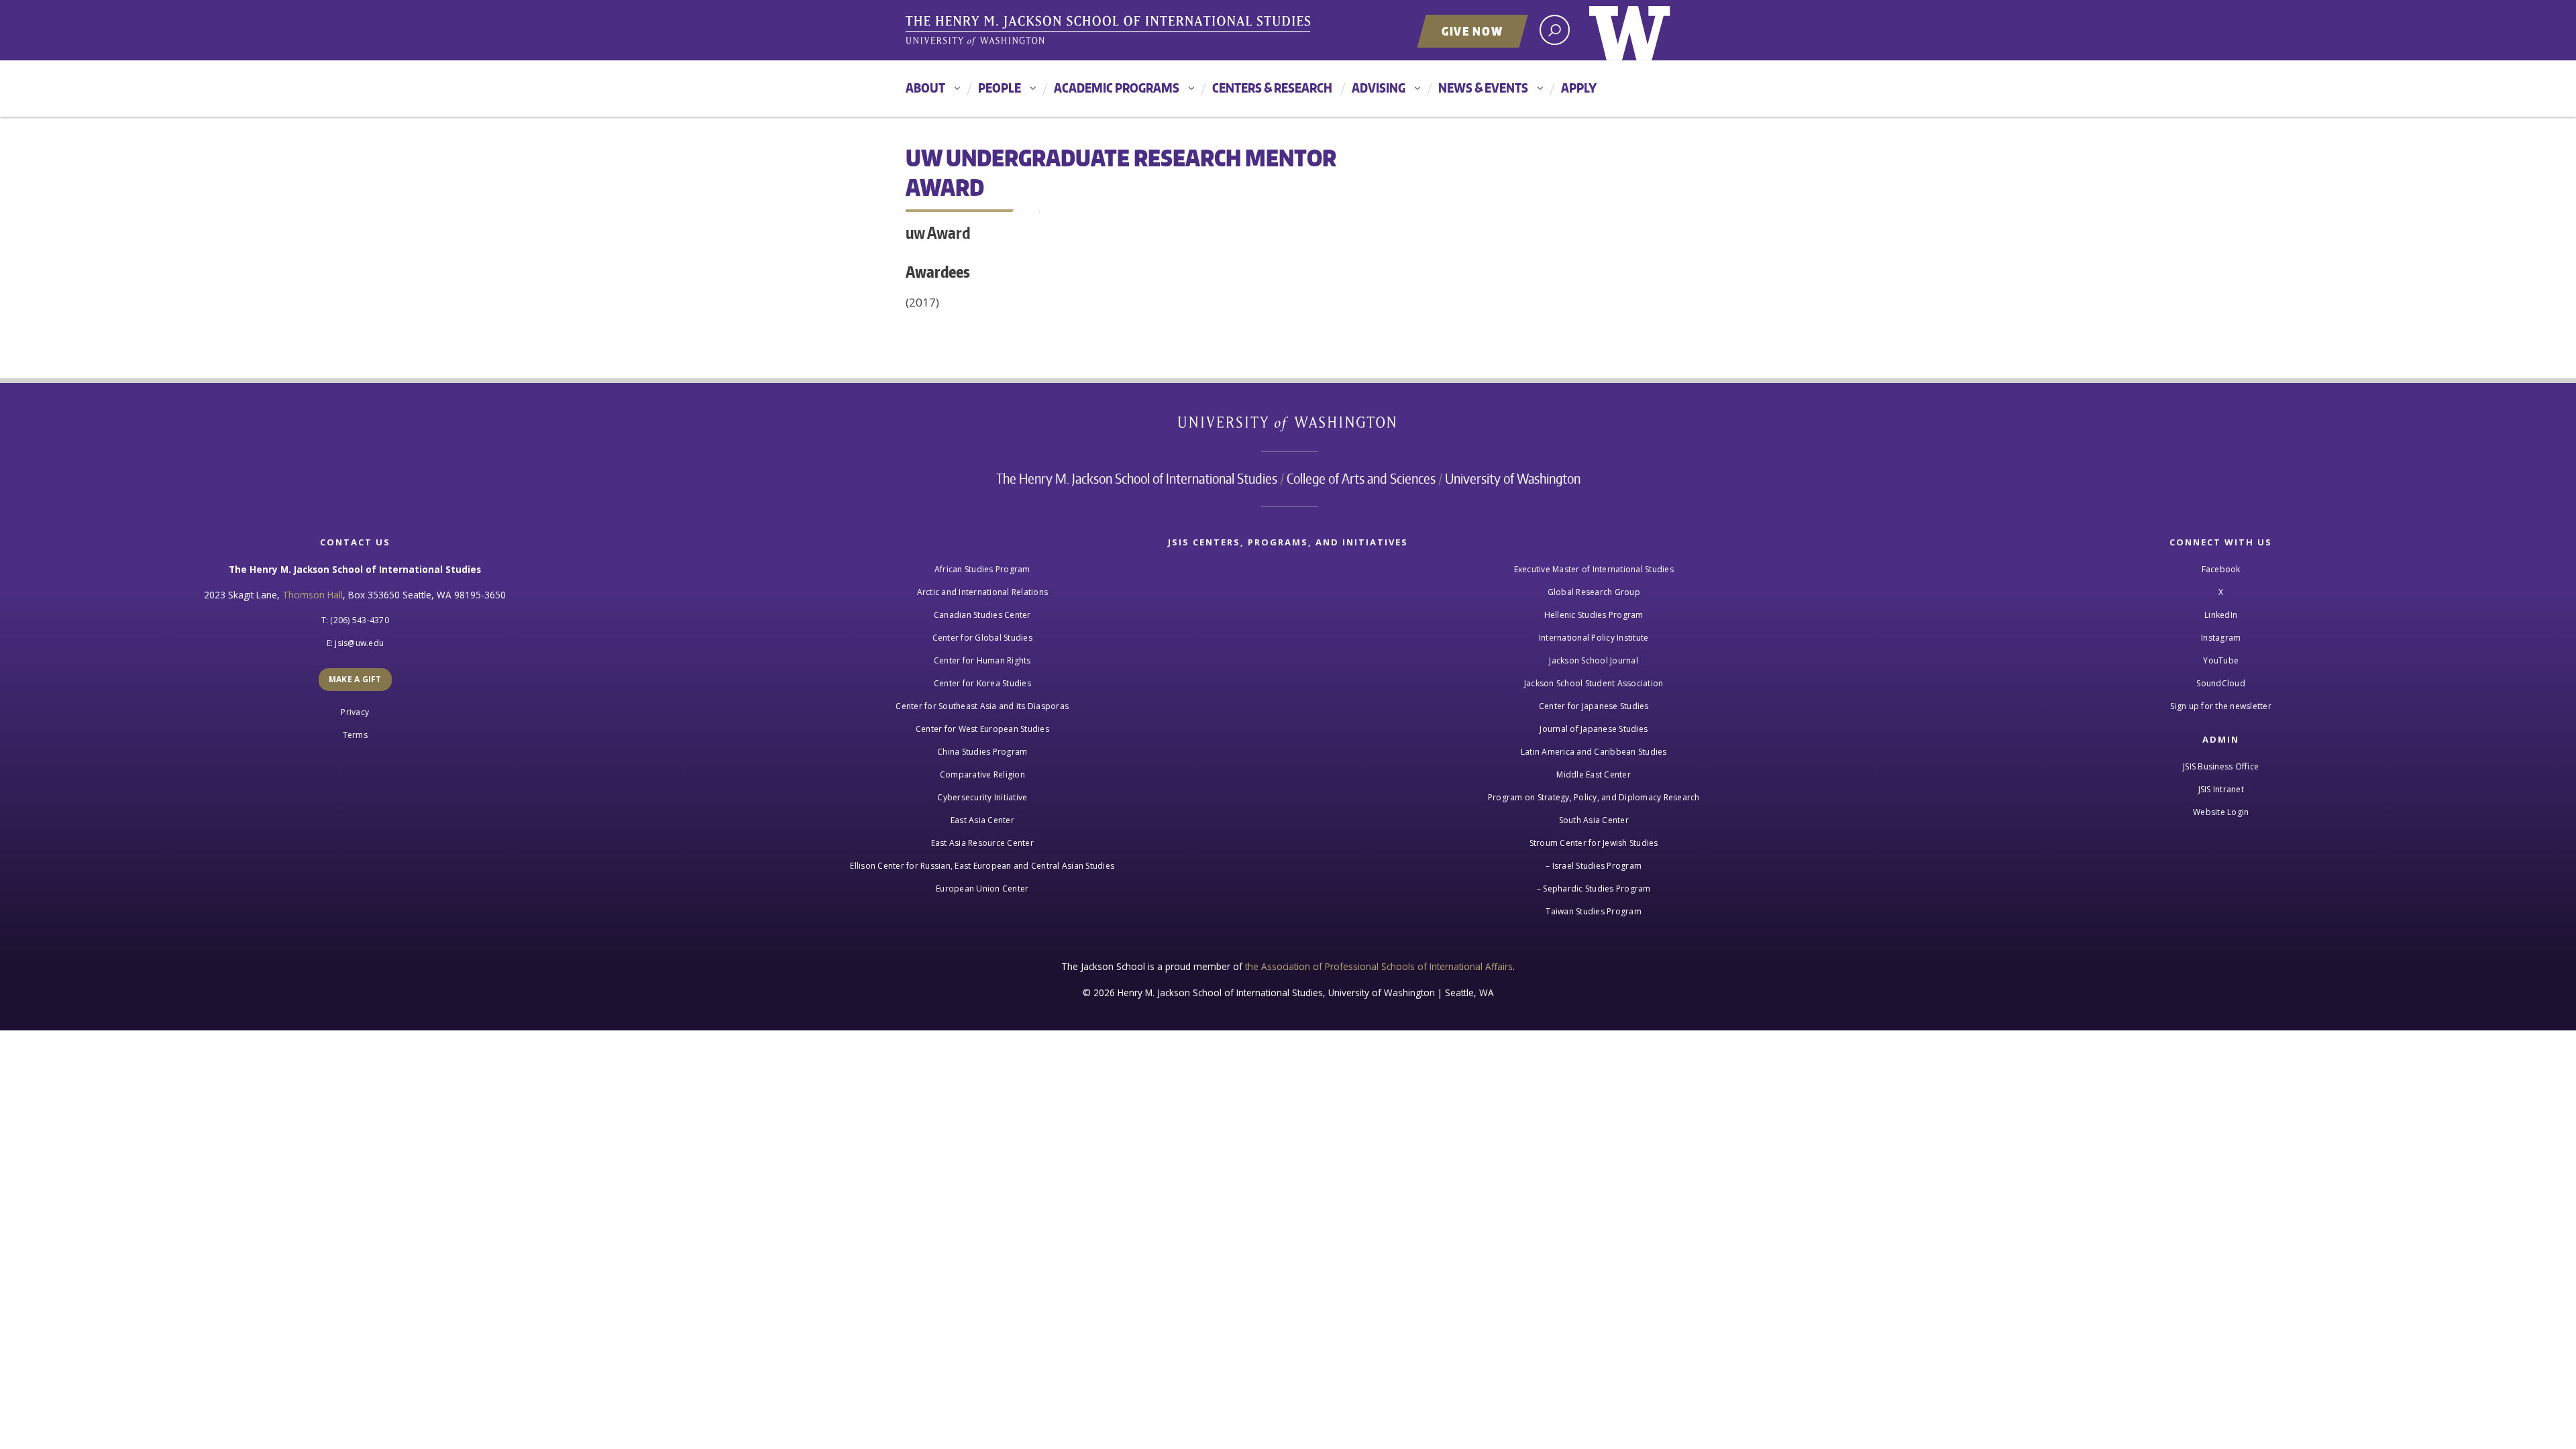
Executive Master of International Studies (1594, 569)
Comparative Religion (982, 774)
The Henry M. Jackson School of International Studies (1137, 478)
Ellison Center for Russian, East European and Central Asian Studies (982, 866)
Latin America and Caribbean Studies (1594, 752)
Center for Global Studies (982, 638)
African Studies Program (982, 569)
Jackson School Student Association (1594, 683)
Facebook (2221, 569)
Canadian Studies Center (982, 615)
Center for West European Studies (982, 729)
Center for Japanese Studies (1594, 706)
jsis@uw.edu (359, 643)
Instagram (2221, 638)
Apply (1579, 88)
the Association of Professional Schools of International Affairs (1379, 966)
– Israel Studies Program (1594, 866)
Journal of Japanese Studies (1594, 729)
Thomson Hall (313, 595)
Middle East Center (1594, 774)
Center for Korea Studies (982, 683)
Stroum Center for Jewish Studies (1594, 843)
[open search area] (1555, 30)
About (925, 88)
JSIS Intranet (2221, 789)
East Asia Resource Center (982, 843)
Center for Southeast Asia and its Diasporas (982, 706)
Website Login (2221, 812)
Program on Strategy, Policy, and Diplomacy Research (1594, 797)
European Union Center (982, 889)
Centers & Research (1272, 88)
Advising (1379, 88)
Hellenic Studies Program (1594, 615)
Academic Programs (1117, 88)
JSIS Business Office (2221, 766)
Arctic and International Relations (983, 592)
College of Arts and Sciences (1361, 478)
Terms (355, 735)
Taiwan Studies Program (1594, 911)
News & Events (1483, 88)
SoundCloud (2221, 683)
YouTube (2221, 660)
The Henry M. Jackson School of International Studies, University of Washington (1110, 32)
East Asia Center (982, 820)
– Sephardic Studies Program (1594, 889)
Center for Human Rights (982, 660)
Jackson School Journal (1594, 660)
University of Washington (1630, 30)
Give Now (1472, 31)
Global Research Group (1594, 592)
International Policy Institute (1594, 638)
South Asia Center (1594, 820)
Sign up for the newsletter (2221, 706)
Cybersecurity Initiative (982, 797)
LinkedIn (2221, 615)
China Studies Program (982, 752)
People (1000, 88)
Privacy (355, 712)
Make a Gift (355, 679)
